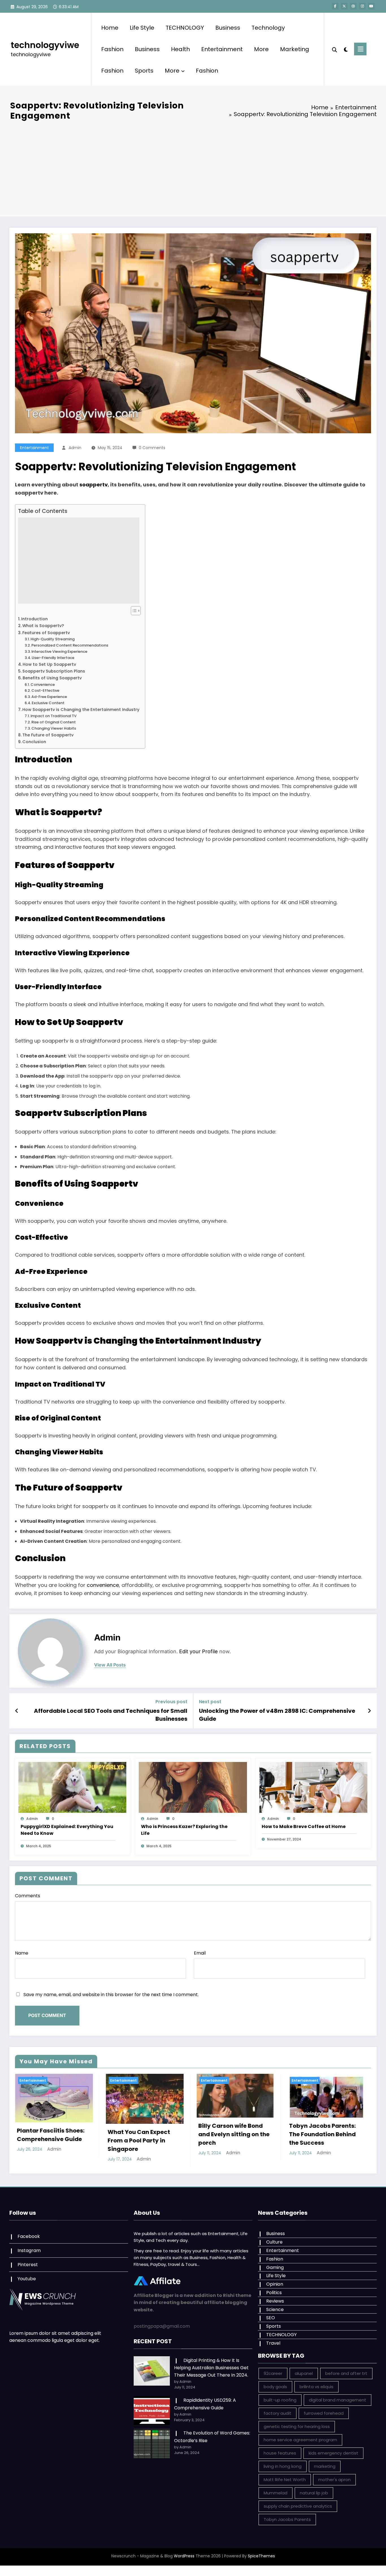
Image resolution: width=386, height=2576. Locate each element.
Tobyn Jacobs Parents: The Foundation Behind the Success (322, 2134)
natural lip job (314, 2493)
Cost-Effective (45, 690)
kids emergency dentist (333, 2453)
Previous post (171, 1702)
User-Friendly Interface (53, 658)
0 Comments (152, 448)
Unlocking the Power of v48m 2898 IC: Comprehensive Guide (277, 1715)
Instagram (29, 2250)
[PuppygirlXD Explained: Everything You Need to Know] (72, 1787)
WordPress (184, 2556)
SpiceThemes (261, 2556)
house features (280, 2453)
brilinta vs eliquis (316, 2387)
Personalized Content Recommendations (70, 645)
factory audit (277, 2413)
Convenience (43, 685)
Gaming (275, 2267)
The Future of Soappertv (48, 735)
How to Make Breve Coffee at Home (304, 1827)
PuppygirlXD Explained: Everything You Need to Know (67, 1830)
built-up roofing (280, 2400)
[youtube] (371, 6)
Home (110, 28)
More (261, 49)
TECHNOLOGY (185, 28)
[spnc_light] (346, 49)
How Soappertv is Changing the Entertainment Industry (81, 710)
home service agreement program (300, 2440)
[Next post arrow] (369, 1711)
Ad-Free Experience (49, 697)
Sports (144, 71)
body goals (275, 2387)
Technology (268, 28)
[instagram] (362, 6)
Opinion (275, 2284)
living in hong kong (283, 2466)
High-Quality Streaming (53, 639)
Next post (210, 1702)
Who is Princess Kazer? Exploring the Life (184, 1830)
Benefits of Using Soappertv (52, 678)
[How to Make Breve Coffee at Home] (313, 1787)
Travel (273, 2343)
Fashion (112, 49)
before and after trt (346, 2373)
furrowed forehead (324, 2413)
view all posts (110, 1665)
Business (228, 28)
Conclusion (34, 742)
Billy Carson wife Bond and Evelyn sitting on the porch (234, 2134)
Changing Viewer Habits (54, 728)
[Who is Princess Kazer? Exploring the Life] (193, 1787)
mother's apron (334, 2480)
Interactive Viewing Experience (59, 651)
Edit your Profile (199, 1651)
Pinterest (28, 2265)
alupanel (304, 2373)
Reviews (275, 2301)
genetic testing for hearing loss (297, 2426)
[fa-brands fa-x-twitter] (344, 6)
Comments (28, 1896)
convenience (103, 1585)
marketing (325, 2466)
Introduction (34, 619)
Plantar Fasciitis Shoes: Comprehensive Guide (50, 2135)
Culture (274, 2242)
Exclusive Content (48, 703)
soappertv (94, 485)
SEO (271, 2318)
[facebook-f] (335, 6)
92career (273, 2373)
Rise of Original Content (54, 722)
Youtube (27, 2279)
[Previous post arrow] (17, 1711)
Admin (75, 448)
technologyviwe (45, 45)
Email (200, 1953)
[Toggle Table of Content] (133, 611)
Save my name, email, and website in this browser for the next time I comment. (111, 1995)
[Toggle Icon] (360, 49)
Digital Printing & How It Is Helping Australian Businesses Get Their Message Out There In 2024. (211, 2368)
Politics (274, 2293)
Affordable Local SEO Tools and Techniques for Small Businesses (111, 1715)
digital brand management (338, 2400)
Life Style (142, 28)
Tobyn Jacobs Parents (287, 2519)
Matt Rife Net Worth (285, 2480)
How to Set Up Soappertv (49, 664)
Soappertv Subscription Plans (54, 671)
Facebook (29, 2236)
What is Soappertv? (43, 626)
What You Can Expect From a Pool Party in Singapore (139, 2140)
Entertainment (222, 49)
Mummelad (276, 2493)
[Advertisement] (193, 168)
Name (22, 1953)
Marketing (295, 49)
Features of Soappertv (46, 633)
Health (180, 49)
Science (275, 2310)
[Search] (335, 49)
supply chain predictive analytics (298, 2506)
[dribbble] (353, 6)
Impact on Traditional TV (54, 716)
